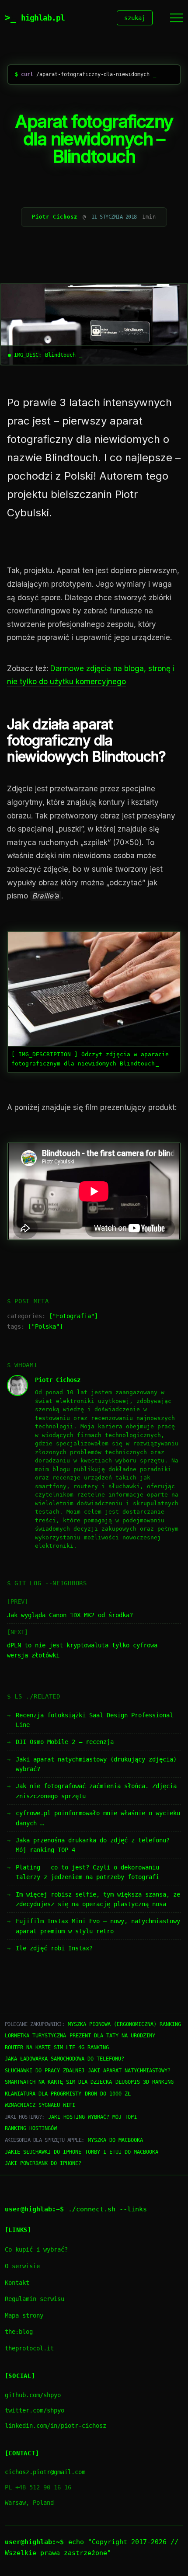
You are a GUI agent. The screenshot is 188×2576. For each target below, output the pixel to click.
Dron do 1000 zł (108, 2094)
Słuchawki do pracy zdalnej (45, 2071)
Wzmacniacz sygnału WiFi (40, 2105)
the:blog (19, 2332)
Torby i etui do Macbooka (122, 2152)
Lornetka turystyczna (35, 2036)
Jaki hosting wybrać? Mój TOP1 (92, 2117)
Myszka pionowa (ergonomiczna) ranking (124, 2024)
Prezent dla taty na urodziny (112, 2036)
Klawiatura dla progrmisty (43, 2094)
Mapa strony (24, 2315)
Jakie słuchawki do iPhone (43, 2152)
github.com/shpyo (33, 2395)
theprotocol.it (29, 2348)
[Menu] (177, 18)
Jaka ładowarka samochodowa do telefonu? (64, 2059)
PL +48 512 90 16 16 (38, 2487)
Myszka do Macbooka (115, 2140)
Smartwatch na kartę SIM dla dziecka (58, 2082)
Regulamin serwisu (35, 2299)
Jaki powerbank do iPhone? (43, 2163)
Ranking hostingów (31, 2128)
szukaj (135, 18)
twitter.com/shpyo (35, 2410)
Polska (45, 1326)
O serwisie (22, 2266)
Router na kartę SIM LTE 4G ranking (57, 2047)
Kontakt (17, 2283)
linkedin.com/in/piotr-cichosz (56, 2426)
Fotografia (73, 1316)
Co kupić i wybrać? (36, 2249)
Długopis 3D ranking (144, 2082)
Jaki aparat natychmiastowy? (129, 2071)
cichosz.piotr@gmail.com (45, 2472)
